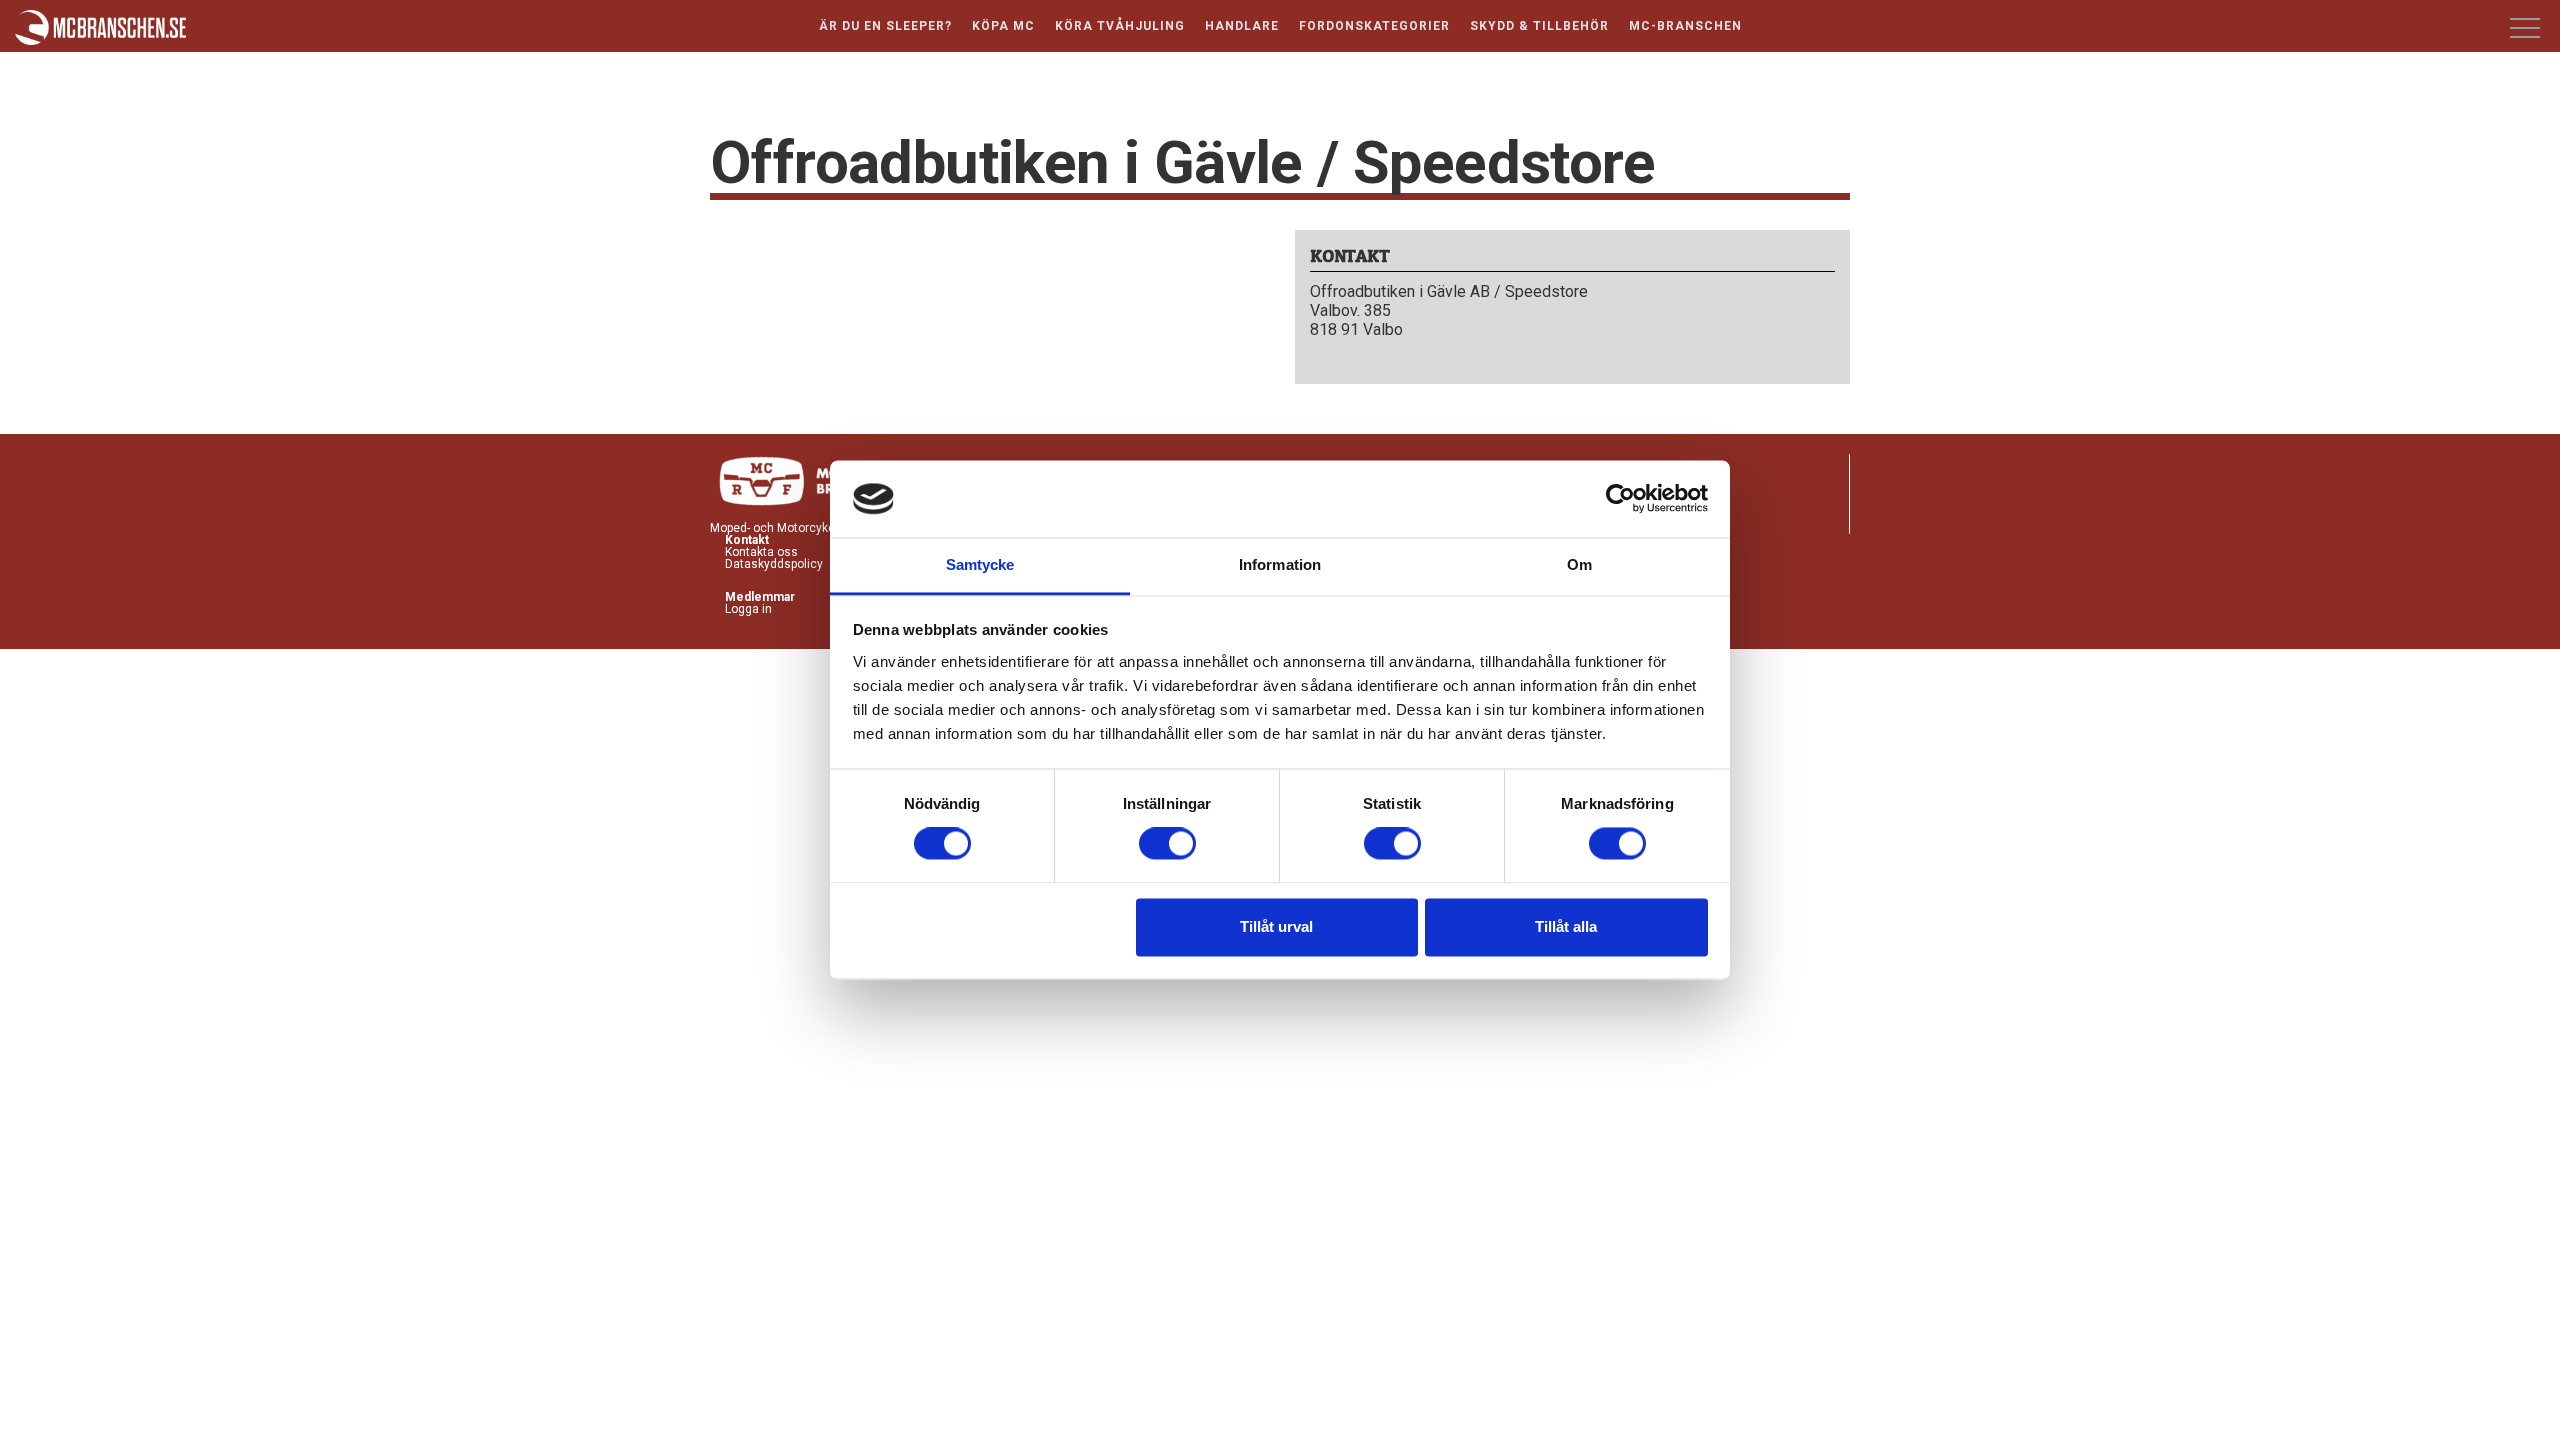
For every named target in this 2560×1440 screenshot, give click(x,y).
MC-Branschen (1685, 26)
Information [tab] (1280, 564)
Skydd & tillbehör (1539, 26)
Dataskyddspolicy (774, 564)
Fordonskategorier (1374, 26)
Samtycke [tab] (980, 564)
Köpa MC (1003, 26)
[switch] (1167, 844)
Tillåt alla (1566, 926)
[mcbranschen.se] (101, 29)
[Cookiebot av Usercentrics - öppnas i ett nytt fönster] (1620, 499)
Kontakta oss (761, 552)
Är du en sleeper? (885, 26)
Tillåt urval (1276, 926)
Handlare (1242, 26)
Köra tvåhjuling (1120, 26)
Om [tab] (1579, 564)
